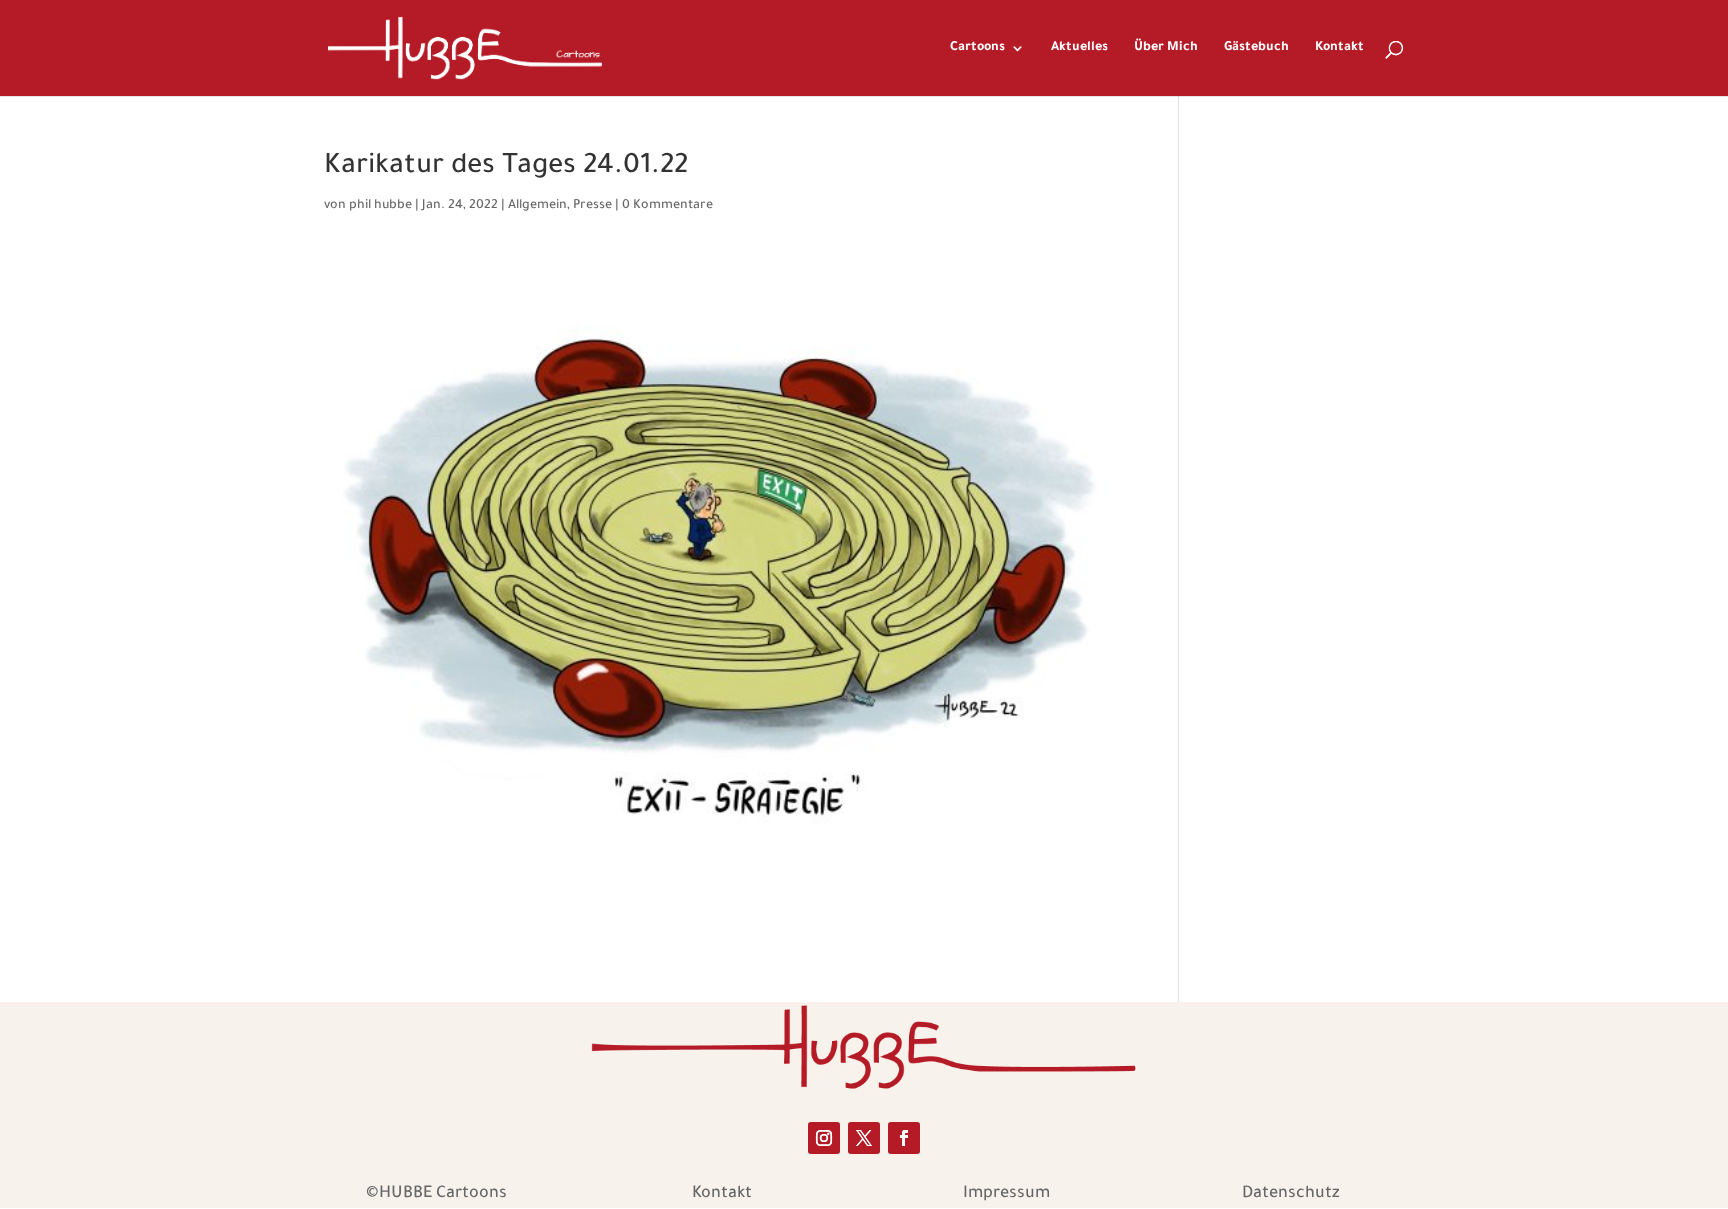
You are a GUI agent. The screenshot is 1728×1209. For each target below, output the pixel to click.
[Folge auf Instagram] (824, 1138)
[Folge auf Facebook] (904, 1138)
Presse (592, 206)
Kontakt (1339, 48)
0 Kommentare (667, 206)
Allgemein (537, 206)
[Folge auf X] (864, 1138)
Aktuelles (1079, 48)
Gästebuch (1256, 48)
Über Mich (1166, 48)
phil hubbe (380, 206)
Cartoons (977, 48)
